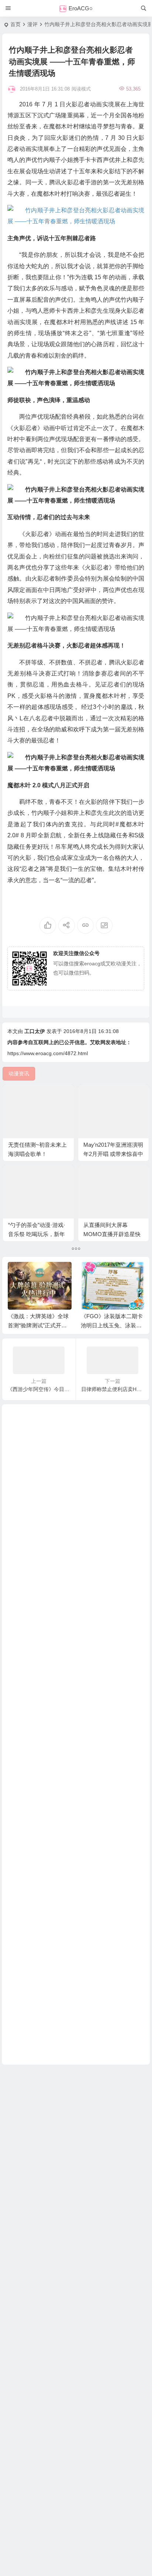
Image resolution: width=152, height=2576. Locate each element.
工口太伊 (35, 1031)
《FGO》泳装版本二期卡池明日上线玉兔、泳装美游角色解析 (112, 1325)
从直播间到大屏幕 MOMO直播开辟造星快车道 (112, 1234)
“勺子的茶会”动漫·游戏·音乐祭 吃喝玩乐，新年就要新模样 (37, 1234)
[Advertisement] (76, 1734)
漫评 (32, 24)
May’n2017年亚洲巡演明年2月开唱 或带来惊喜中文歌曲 (113, 1154)
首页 (15, 24)
